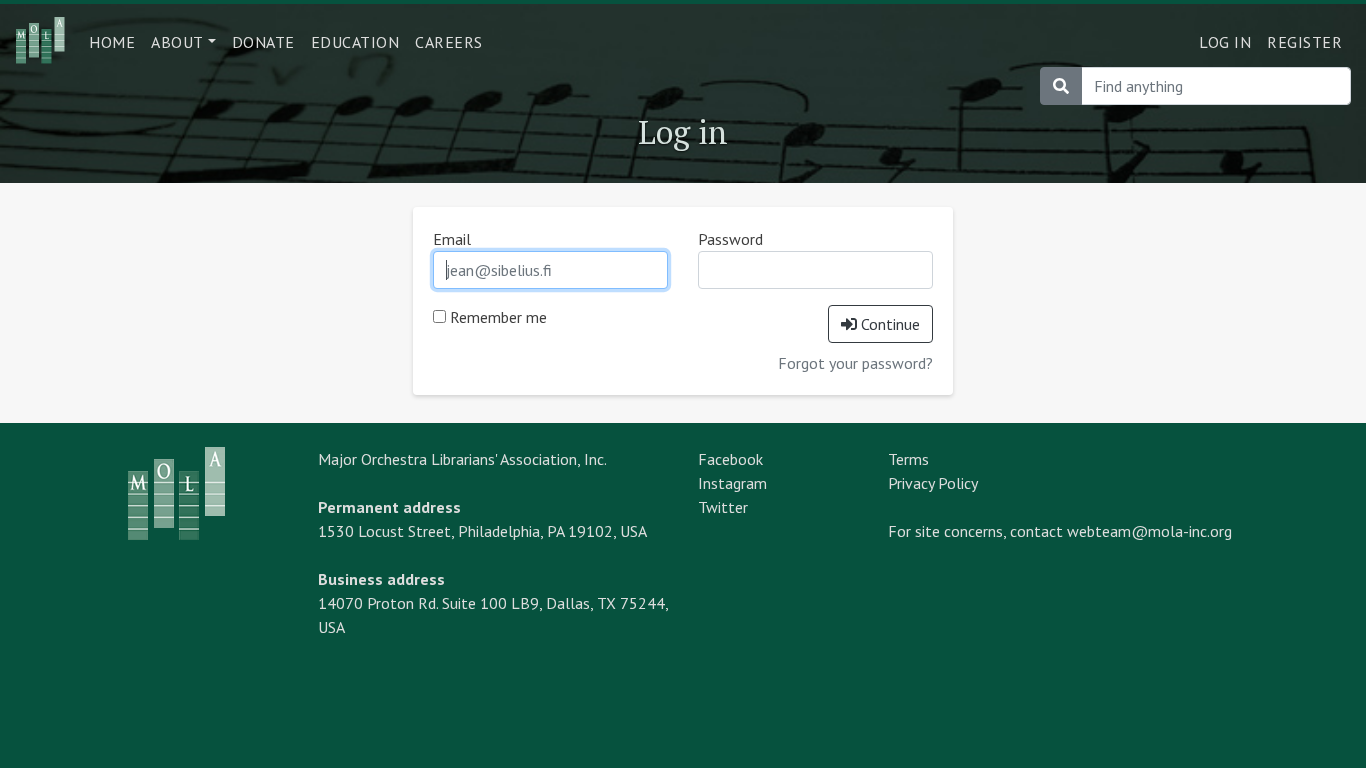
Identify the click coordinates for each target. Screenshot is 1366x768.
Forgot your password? (855, 363)
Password (730, 239)
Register (1304, 42)
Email (452, 239)
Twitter (723, 507)
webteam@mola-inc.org (1149, 531)
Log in (1225, 42)
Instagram (732, 483)
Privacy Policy (933, 483)
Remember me (496, 317)
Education (355, 42)
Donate (263, 42)
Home (112, 42)
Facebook (730, 459)
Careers (449, 42)
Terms (908, 459)
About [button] (177, 42)
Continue (888, 324)
